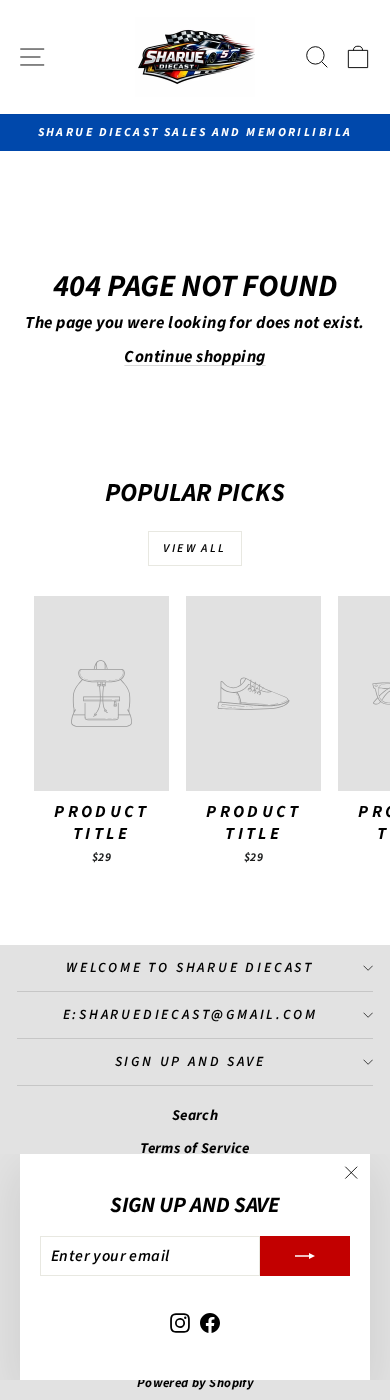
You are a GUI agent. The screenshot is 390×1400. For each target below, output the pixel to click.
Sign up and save (190, 1062)
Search (195, 1115)
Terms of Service (195, 1148)
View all (194, 548)
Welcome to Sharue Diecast (190, 968)
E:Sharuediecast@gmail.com (190, 1015)
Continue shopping (194, 357)
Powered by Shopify (195, 1383)
